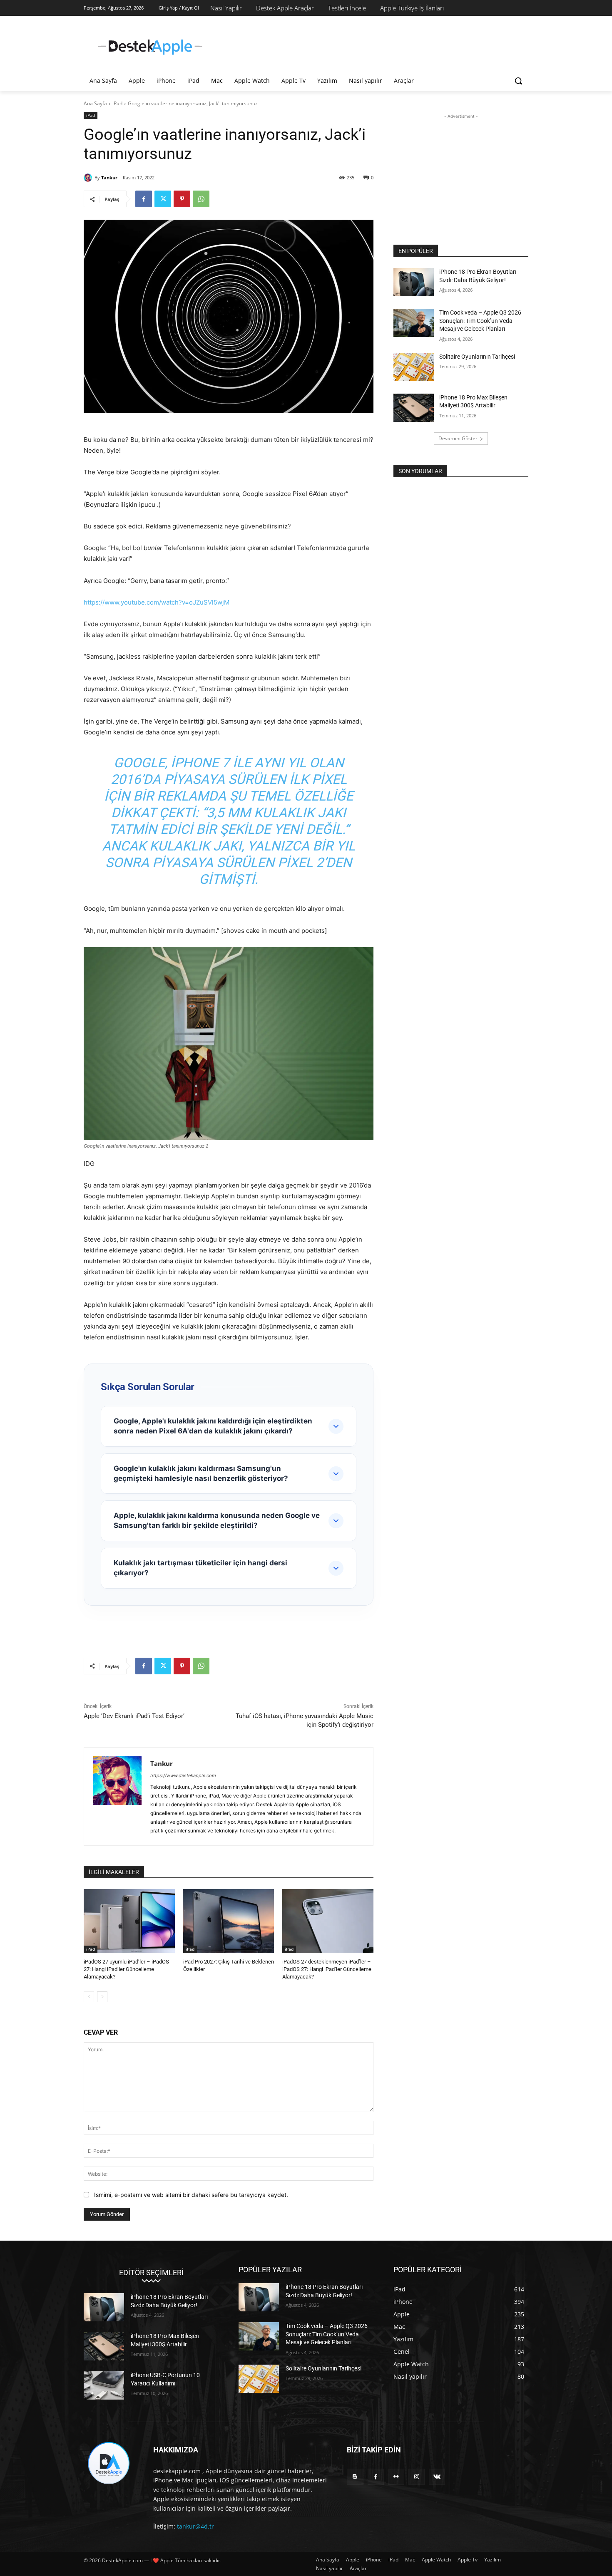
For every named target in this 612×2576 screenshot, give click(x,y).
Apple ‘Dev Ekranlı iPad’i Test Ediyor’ (134, 1716)
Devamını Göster (458, 438)
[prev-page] (89, 1997)
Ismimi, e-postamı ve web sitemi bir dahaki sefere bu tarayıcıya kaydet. (191, 2195)
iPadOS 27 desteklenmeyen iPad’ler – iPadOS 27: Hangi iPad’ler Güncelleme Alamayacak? (327, 1969)
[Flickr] (396, 2477)
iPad (117, 103)
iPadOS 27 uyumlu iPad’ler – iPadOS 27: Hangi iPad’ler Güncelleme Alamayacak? (126, 1969)
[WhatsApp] (201, 199)
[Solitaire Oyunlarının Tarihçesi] (414, 367)
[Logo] (150, 47)
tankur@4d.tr (195, 2526)
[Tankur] (89, 178)
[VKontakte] (437, 2477)
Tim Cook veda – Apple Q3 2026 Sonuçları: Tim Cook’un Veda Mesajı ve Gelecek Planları (480, 321)
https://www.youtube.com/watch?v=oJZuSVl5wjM (157, 602)
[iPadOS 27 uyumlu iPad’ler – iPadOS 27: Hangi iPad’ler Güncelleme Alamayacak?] (129, 1921)
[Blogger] (355, 2477)
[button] (518, 81)
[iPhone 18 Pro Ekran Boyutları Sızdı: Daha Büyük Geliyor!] (414, 282)
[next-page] (102, 1997)
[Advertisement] (368, 46)
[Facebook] (144, 199)
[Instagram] (417, 2477)
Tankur (109, 177)
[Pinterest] (182, 199)
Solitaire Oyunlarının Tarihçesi (477, 357)
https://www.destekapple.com (183, 1775)
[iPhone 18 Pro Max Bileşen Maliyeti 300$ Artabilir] (414, 408)
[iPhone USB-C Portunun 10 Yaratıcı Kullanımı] (104, 2385)
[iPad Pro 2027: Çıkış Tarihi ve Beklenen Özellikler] (229, 1921)
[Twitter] (163, 199)
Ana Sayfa (95, 103)
